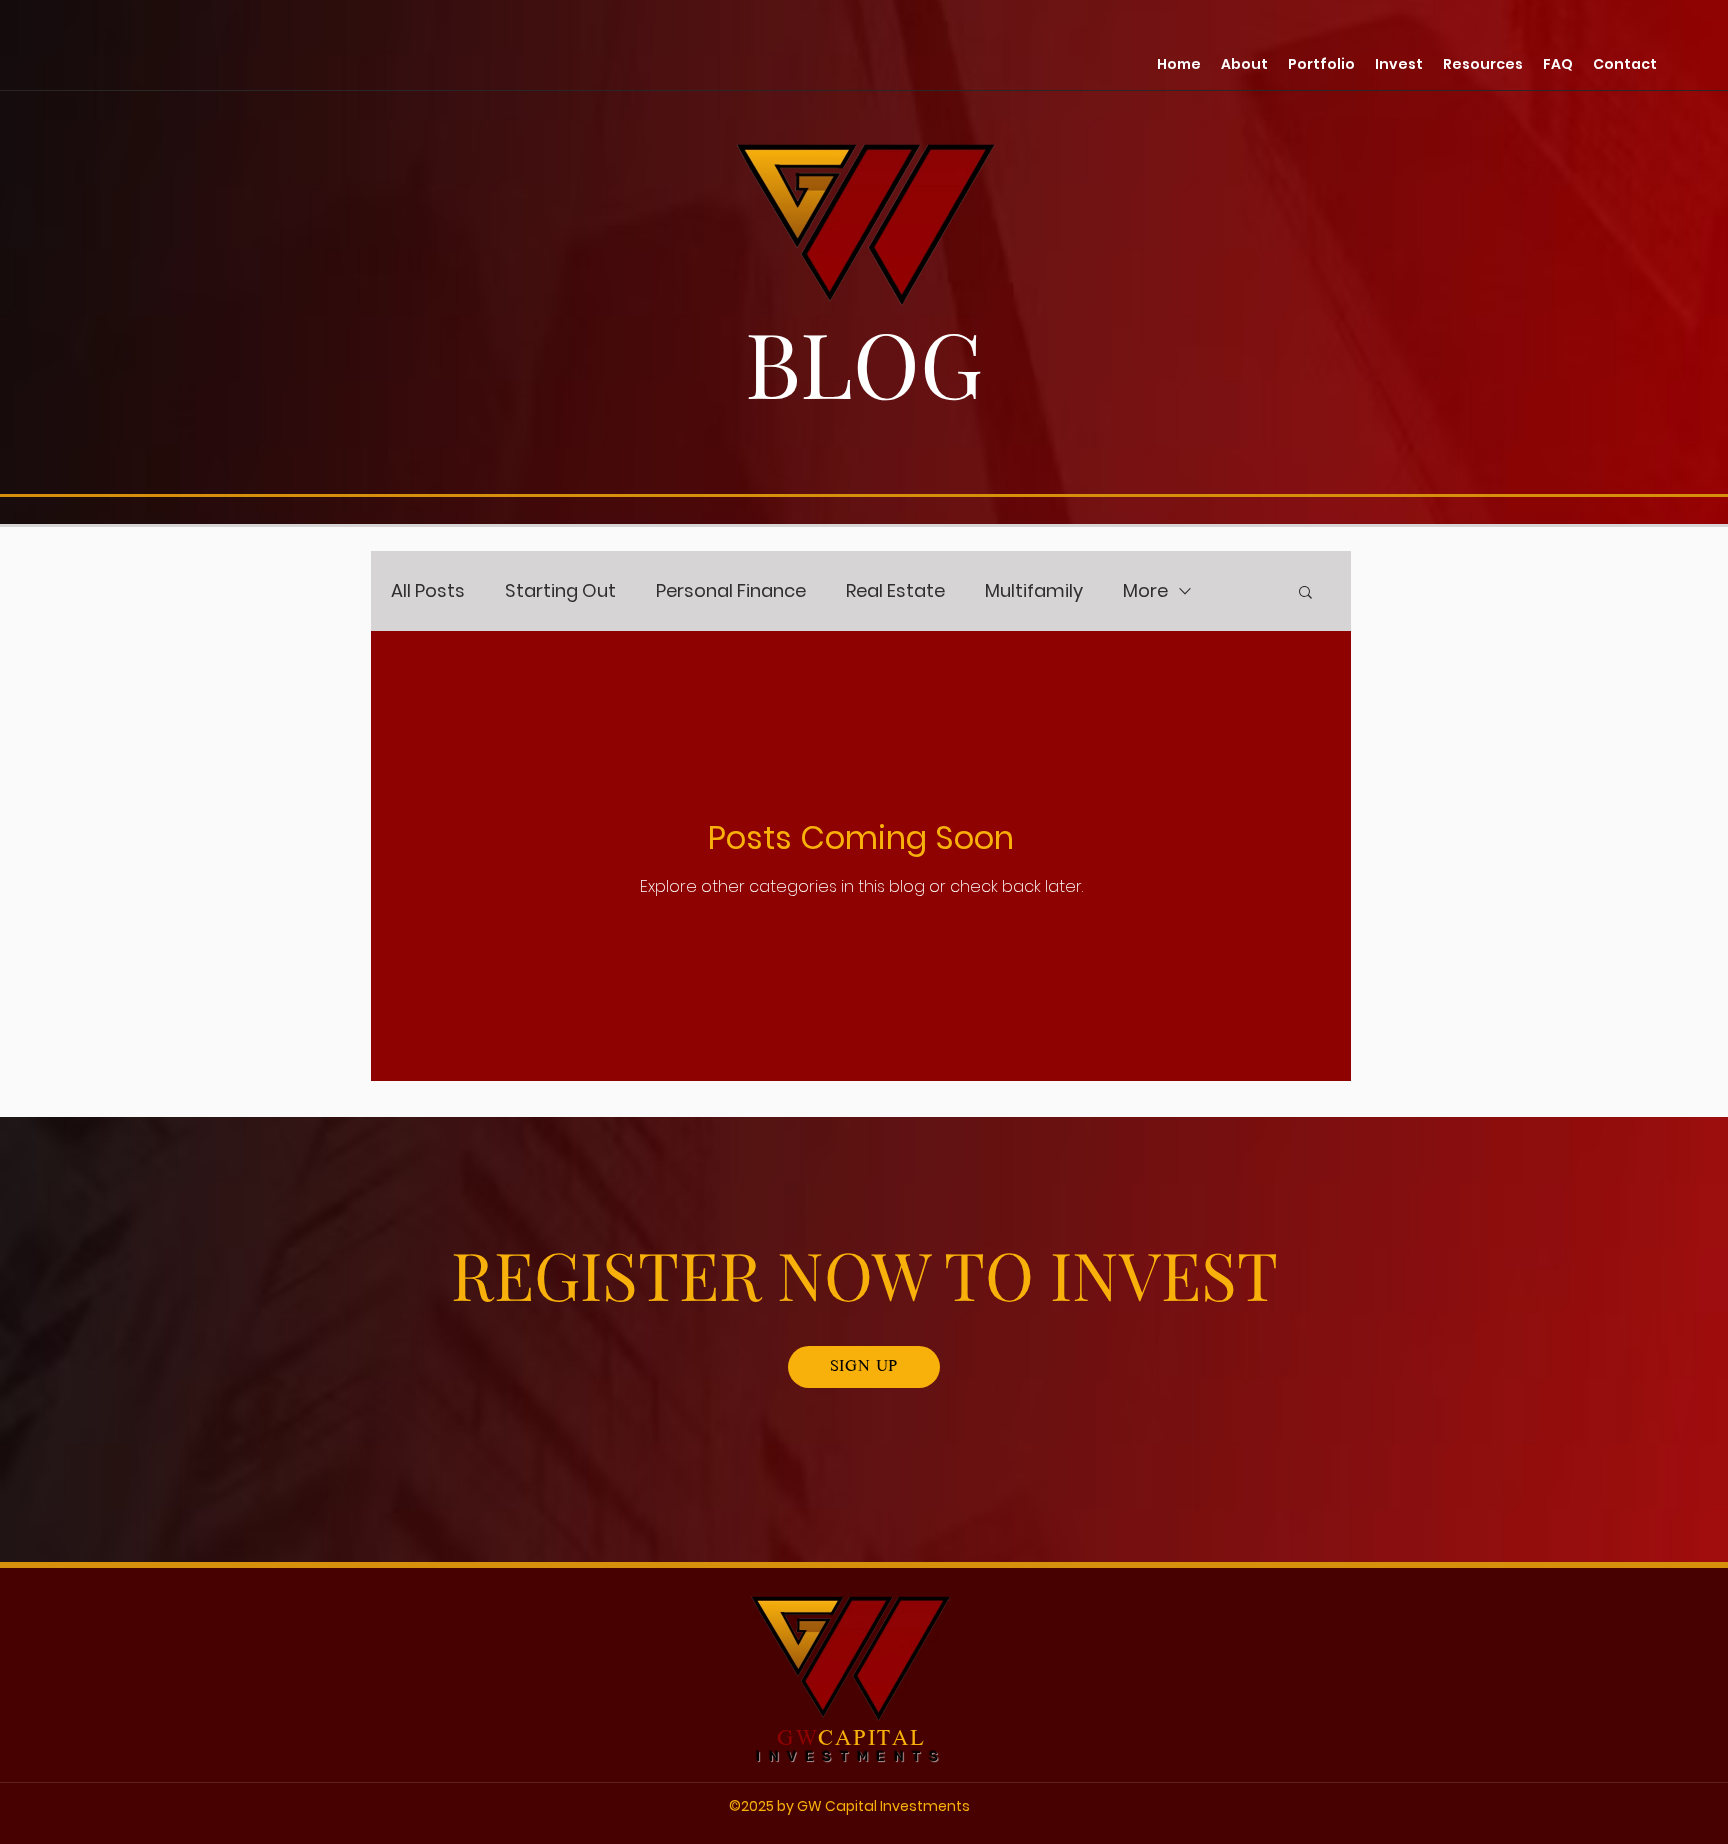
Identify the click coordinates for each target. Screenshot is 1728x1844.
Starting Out (560, 591)
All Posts (428, 591)
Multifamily (1034, 591)
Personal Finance (731, 591)
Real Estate (895, 591)
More (1145, 591)
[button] (1483, 64)
